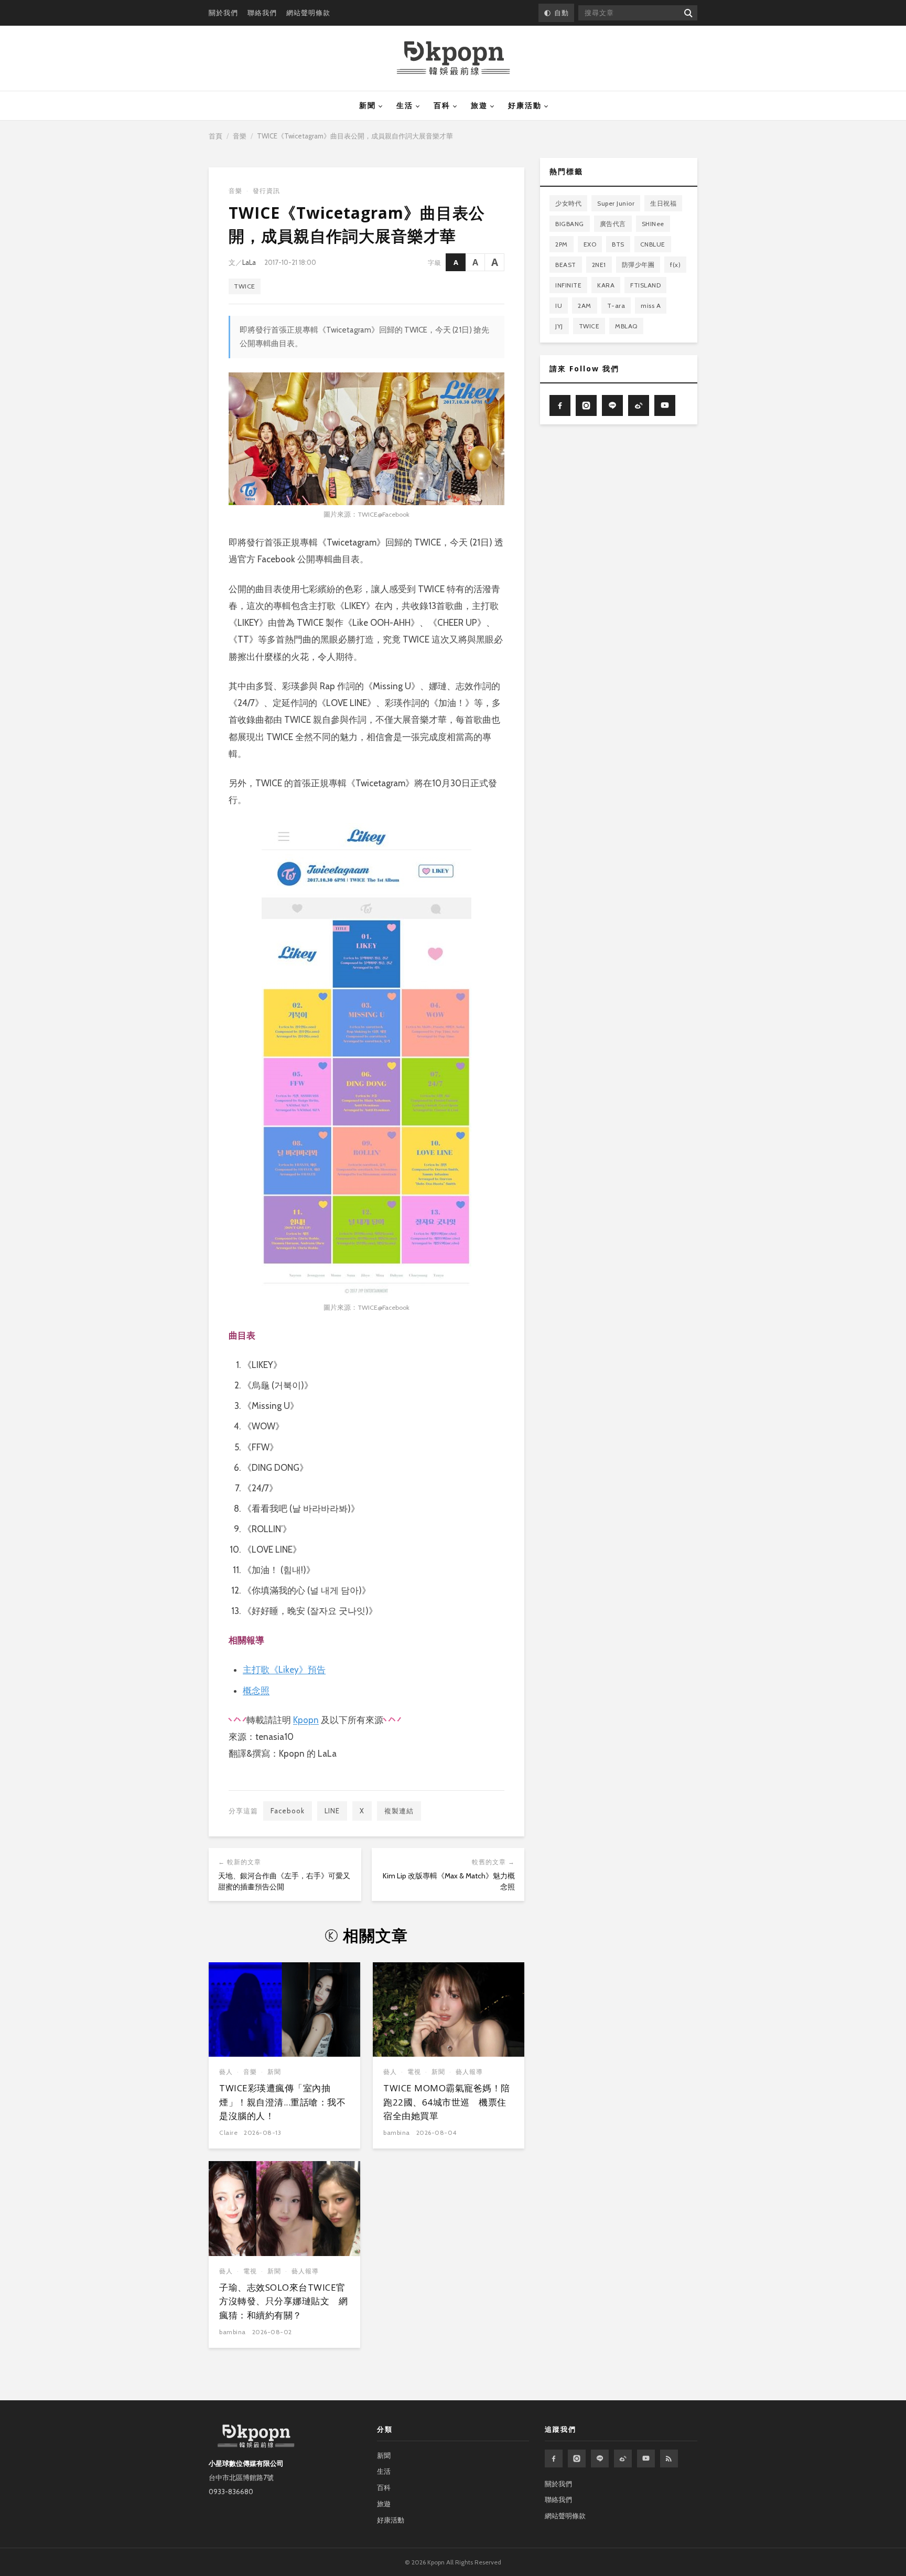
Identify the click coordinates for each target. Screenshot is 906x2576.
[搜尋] (688, 13)
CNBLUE (653, 244)
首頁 (215, 136)
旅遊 (479, 105)
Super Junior (616, 203)
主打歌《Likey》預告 (284, 1670)
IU (559, 306)
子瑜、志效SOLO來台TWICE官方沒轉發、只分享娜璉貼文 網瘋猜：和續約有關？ (283, 2301)
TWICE (245, 286)
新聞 (368, 105)
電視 (414, 2072)
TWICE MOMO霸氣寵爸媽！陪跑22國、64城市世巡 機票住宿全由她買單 (447, 2102)
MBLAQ (626, 326)
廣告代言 (613, 224)
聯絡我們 (262, 13)
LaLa (249, 262)
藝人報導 (469, 2072)
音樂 (240, 136)
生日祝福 (663, 203)
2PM (562, 244)
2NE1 (599, 265)
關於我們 (223, 13)
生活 (405, 105)
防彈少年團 (638, 265)
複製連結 (399, 1811)
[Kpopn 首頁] (453, 58)
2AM (585, 306)
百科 (442, 105)
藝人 (226, 2072)
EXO (590, 244)
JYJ (559, 326)
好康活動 (525, 105)
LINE (332, 1811)
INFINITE (568, 285)
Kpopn (306, 1720)
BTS (618, 244)
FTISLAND (645, 285)
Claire (228, 2133)
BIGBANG (570, 224)
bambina (397, 2133)
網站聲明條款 (308, 13)
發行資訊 (266, 191)
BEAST (566, 265)
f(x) (675, 265)
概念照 (256, 1691)
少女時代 (568, 203)
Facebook (288, 1811)
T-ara (616, 306)
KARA (606, 285)
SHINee (653, 224)
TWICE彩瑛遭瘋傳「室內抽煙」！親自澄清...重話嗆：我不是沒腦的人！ (282, 2102)
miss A (651, 306)
